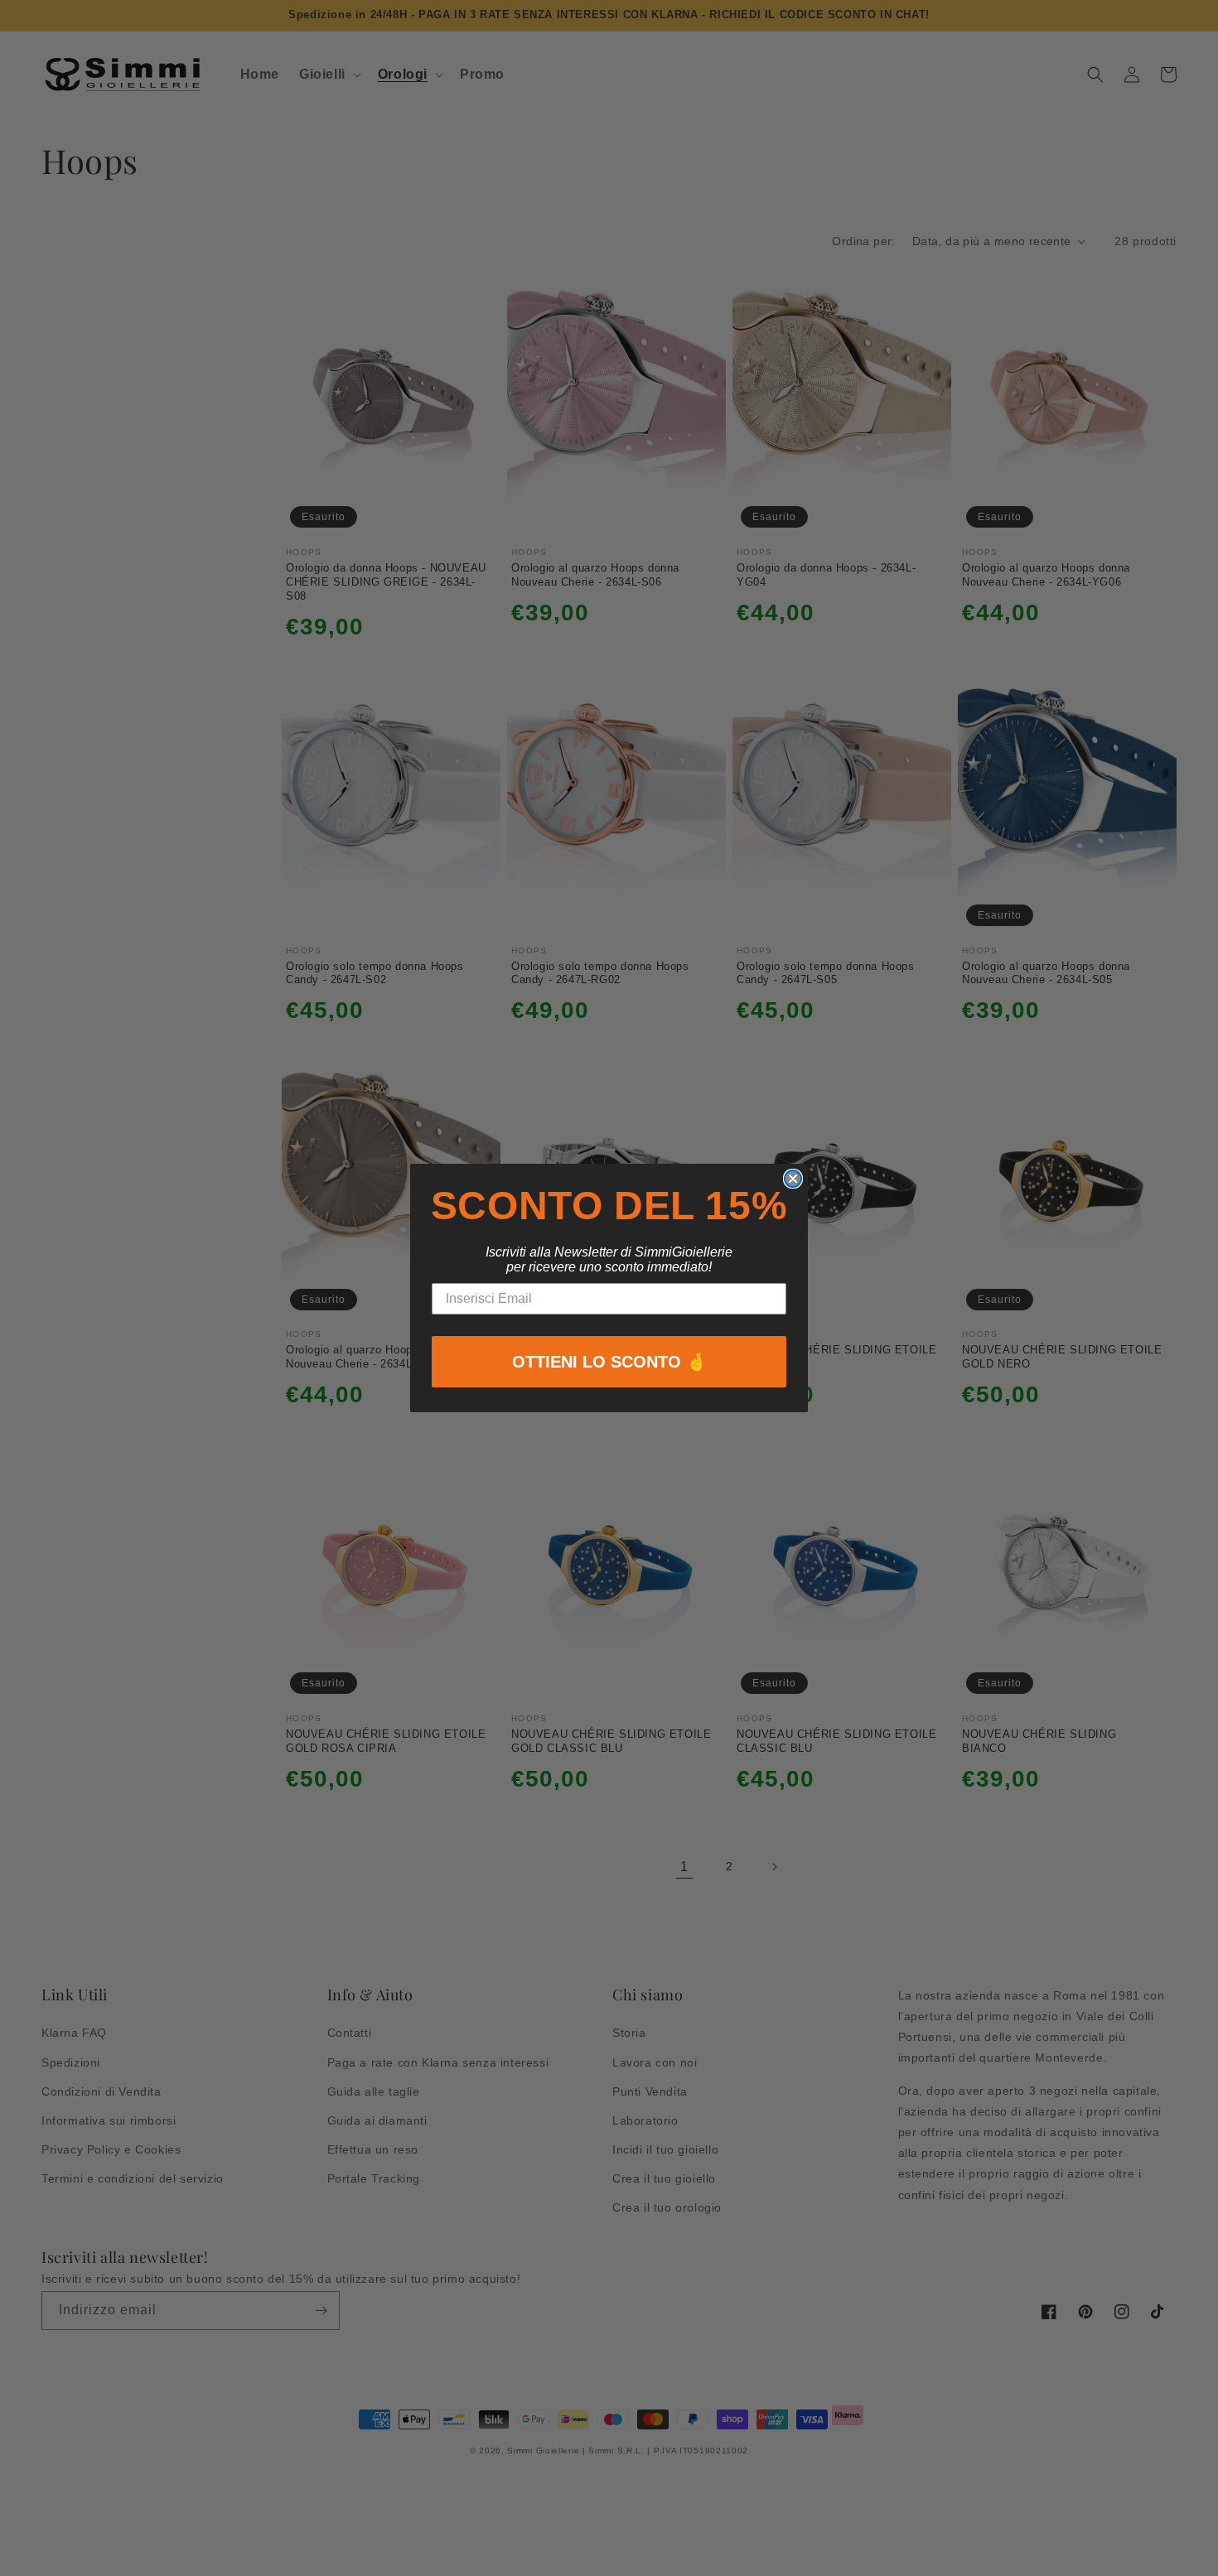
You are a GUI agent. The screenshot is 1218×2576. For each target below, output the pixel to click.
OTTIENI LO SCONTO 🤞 (609, 1362)
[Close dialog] (793, 1179)
